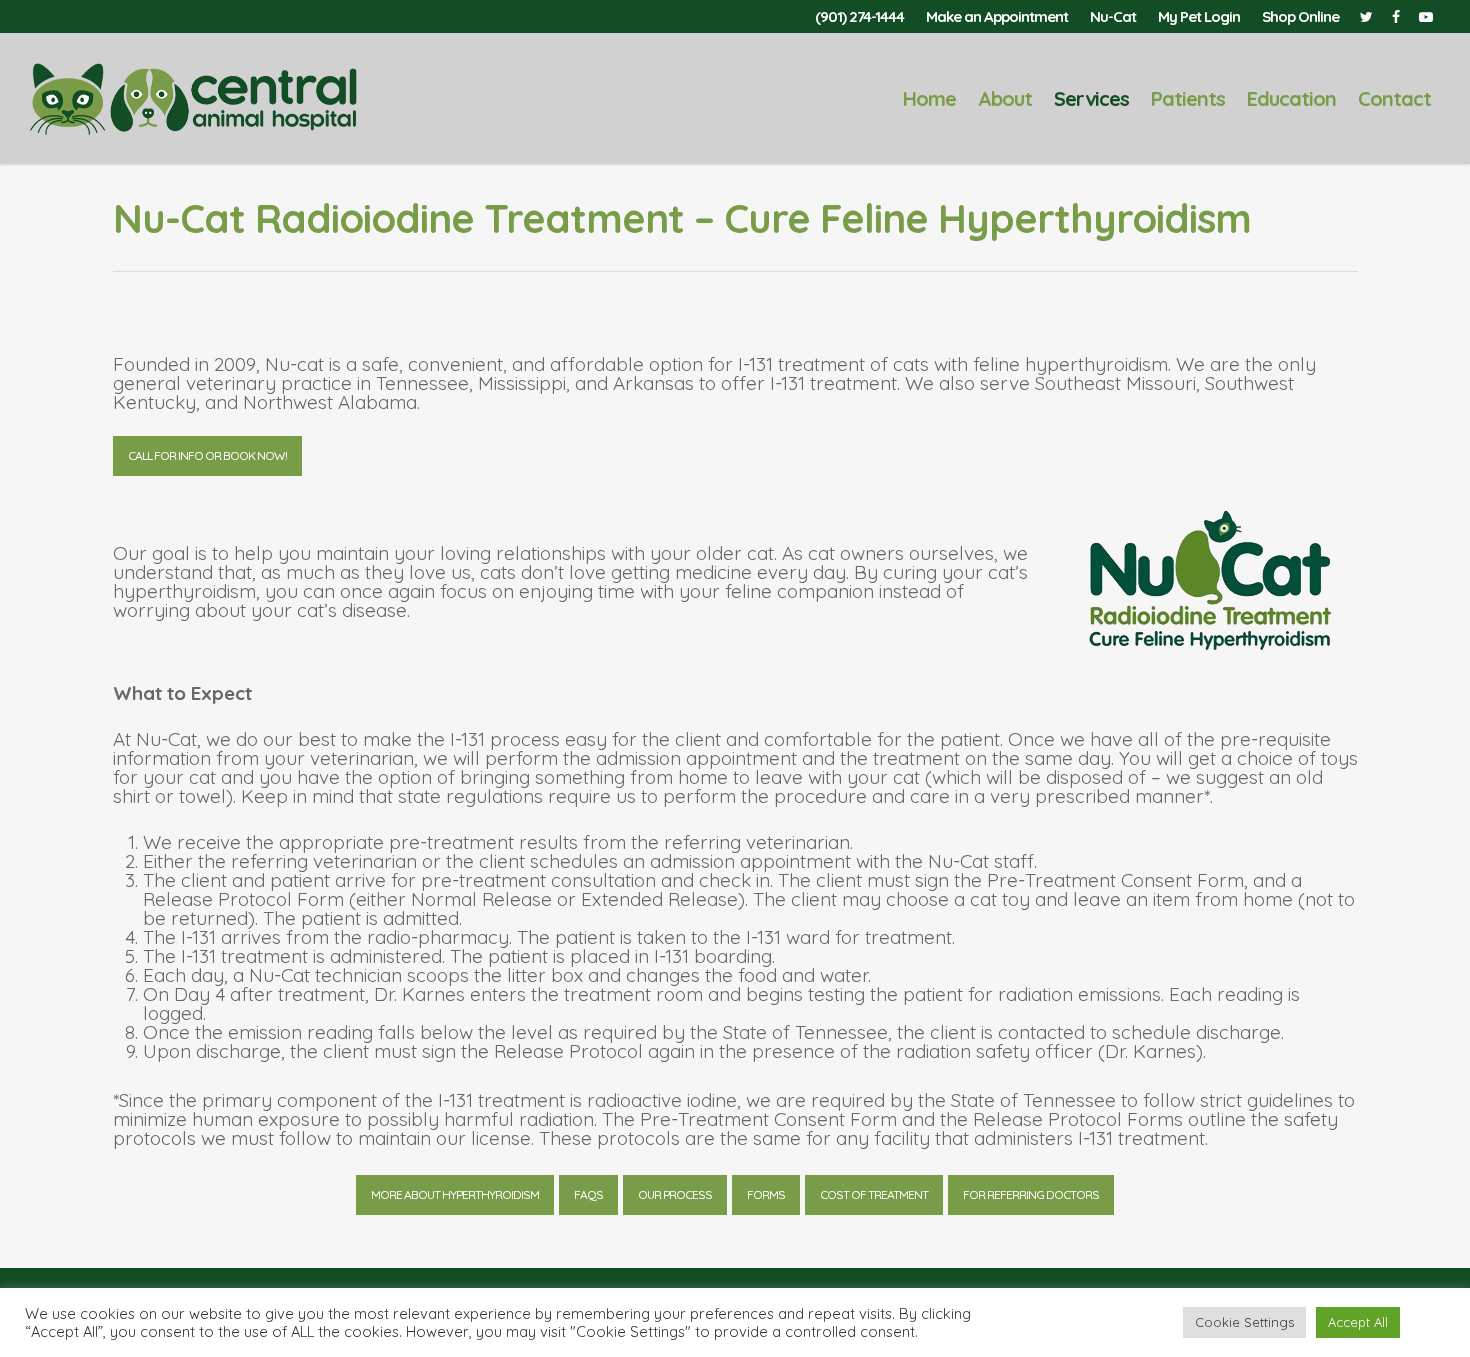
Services (1091, 98)
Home (929, 98)
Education (1291, 98)
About (1005, 98)
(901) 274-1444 (859, 16)
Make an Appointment (997, 16)
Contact (1394, 98)
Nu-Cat (1113, 16)
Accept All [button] (1358, 1322)
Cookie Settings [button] (1244, 1322)
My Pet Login (1199, 16)
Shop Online (1300, 16)
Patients (1188, 98)
